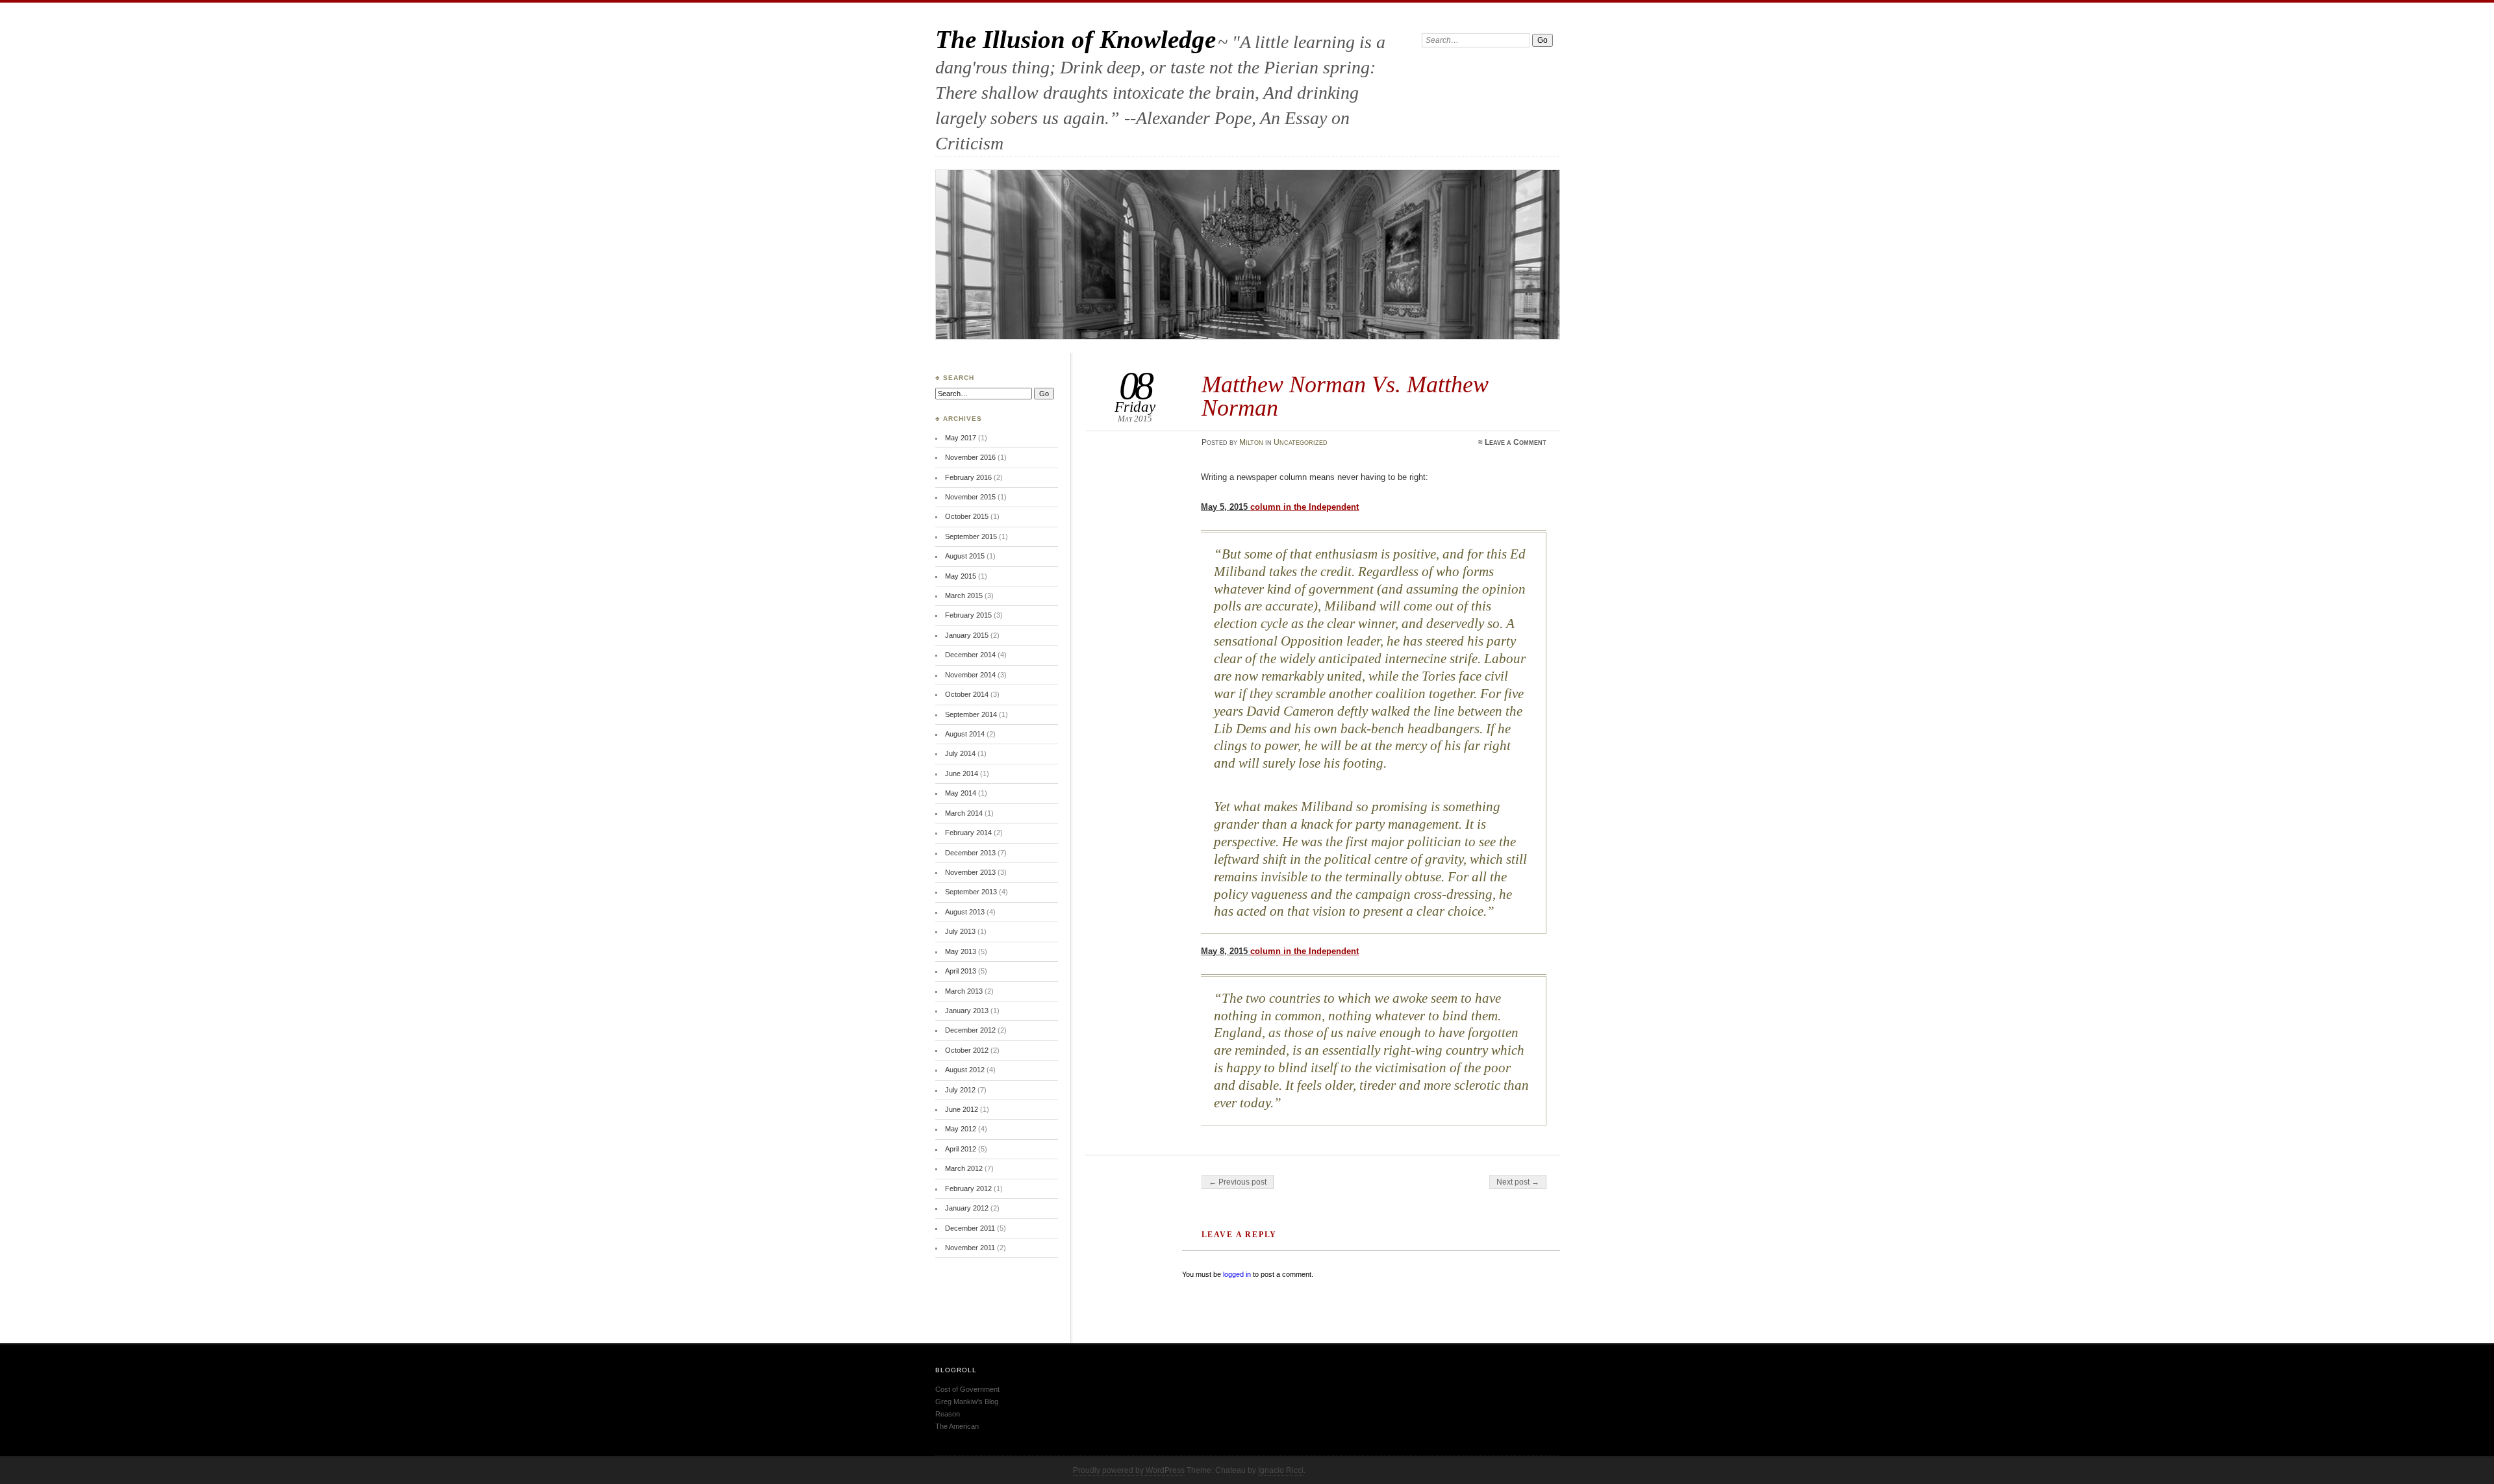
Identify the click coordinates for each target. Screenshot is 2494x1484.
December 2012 (970, 1030)
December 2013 (970, 853)
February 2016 (968, 477)
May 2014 (961, 793)
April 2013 (961, 971)
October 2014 (967, 694)
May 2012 (961, 1129)
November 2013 (970, 872)
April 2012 (961, 1149)
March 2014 (964, 813)
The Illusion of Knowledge (1076, 39)
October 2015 (967, 516)
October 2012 (967, 1050)
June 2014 (962, 773)
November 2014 (970, 675)
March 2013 (964, 991)
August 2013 (965, 912)
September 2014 (971, 714)
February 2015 (968, 615)
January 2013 (967, 1011)
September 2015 (971, 536)
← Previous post (1238, 1182)
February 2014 (968, 833)
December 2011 (970, 1228)
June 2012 (962, 1109)
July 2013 (960, 931)
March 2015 (964, 596)
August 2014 (965, 734)
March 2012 (964, 1168)
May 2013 (961, 951)
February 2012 (968, 1188)
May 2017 (961, 438)
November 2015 (970, 497)
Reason (948, 1414)
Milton (1251, 442)
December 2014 (970, 655)
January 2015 (967, 635)
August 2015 (965, 556)
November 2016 (970, 457)
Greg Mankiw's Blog (967, 1402)
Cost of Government (967, 1389)
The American (957, 1426)
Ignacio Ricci (1281, 1470)
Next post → (1518, 1182)
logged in (1237, 1274)
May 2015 (961, 576)
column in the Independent (1304, 507)
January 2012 (967, 1208)
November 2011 (970, 1248)
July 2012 (960, 1090)
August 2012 (965, 1070)
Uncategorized (1301, 442)
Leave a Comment (1516, 442)
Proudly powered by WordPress (1129, 1470)
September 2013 (971, 892)
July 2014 (960, 753)
